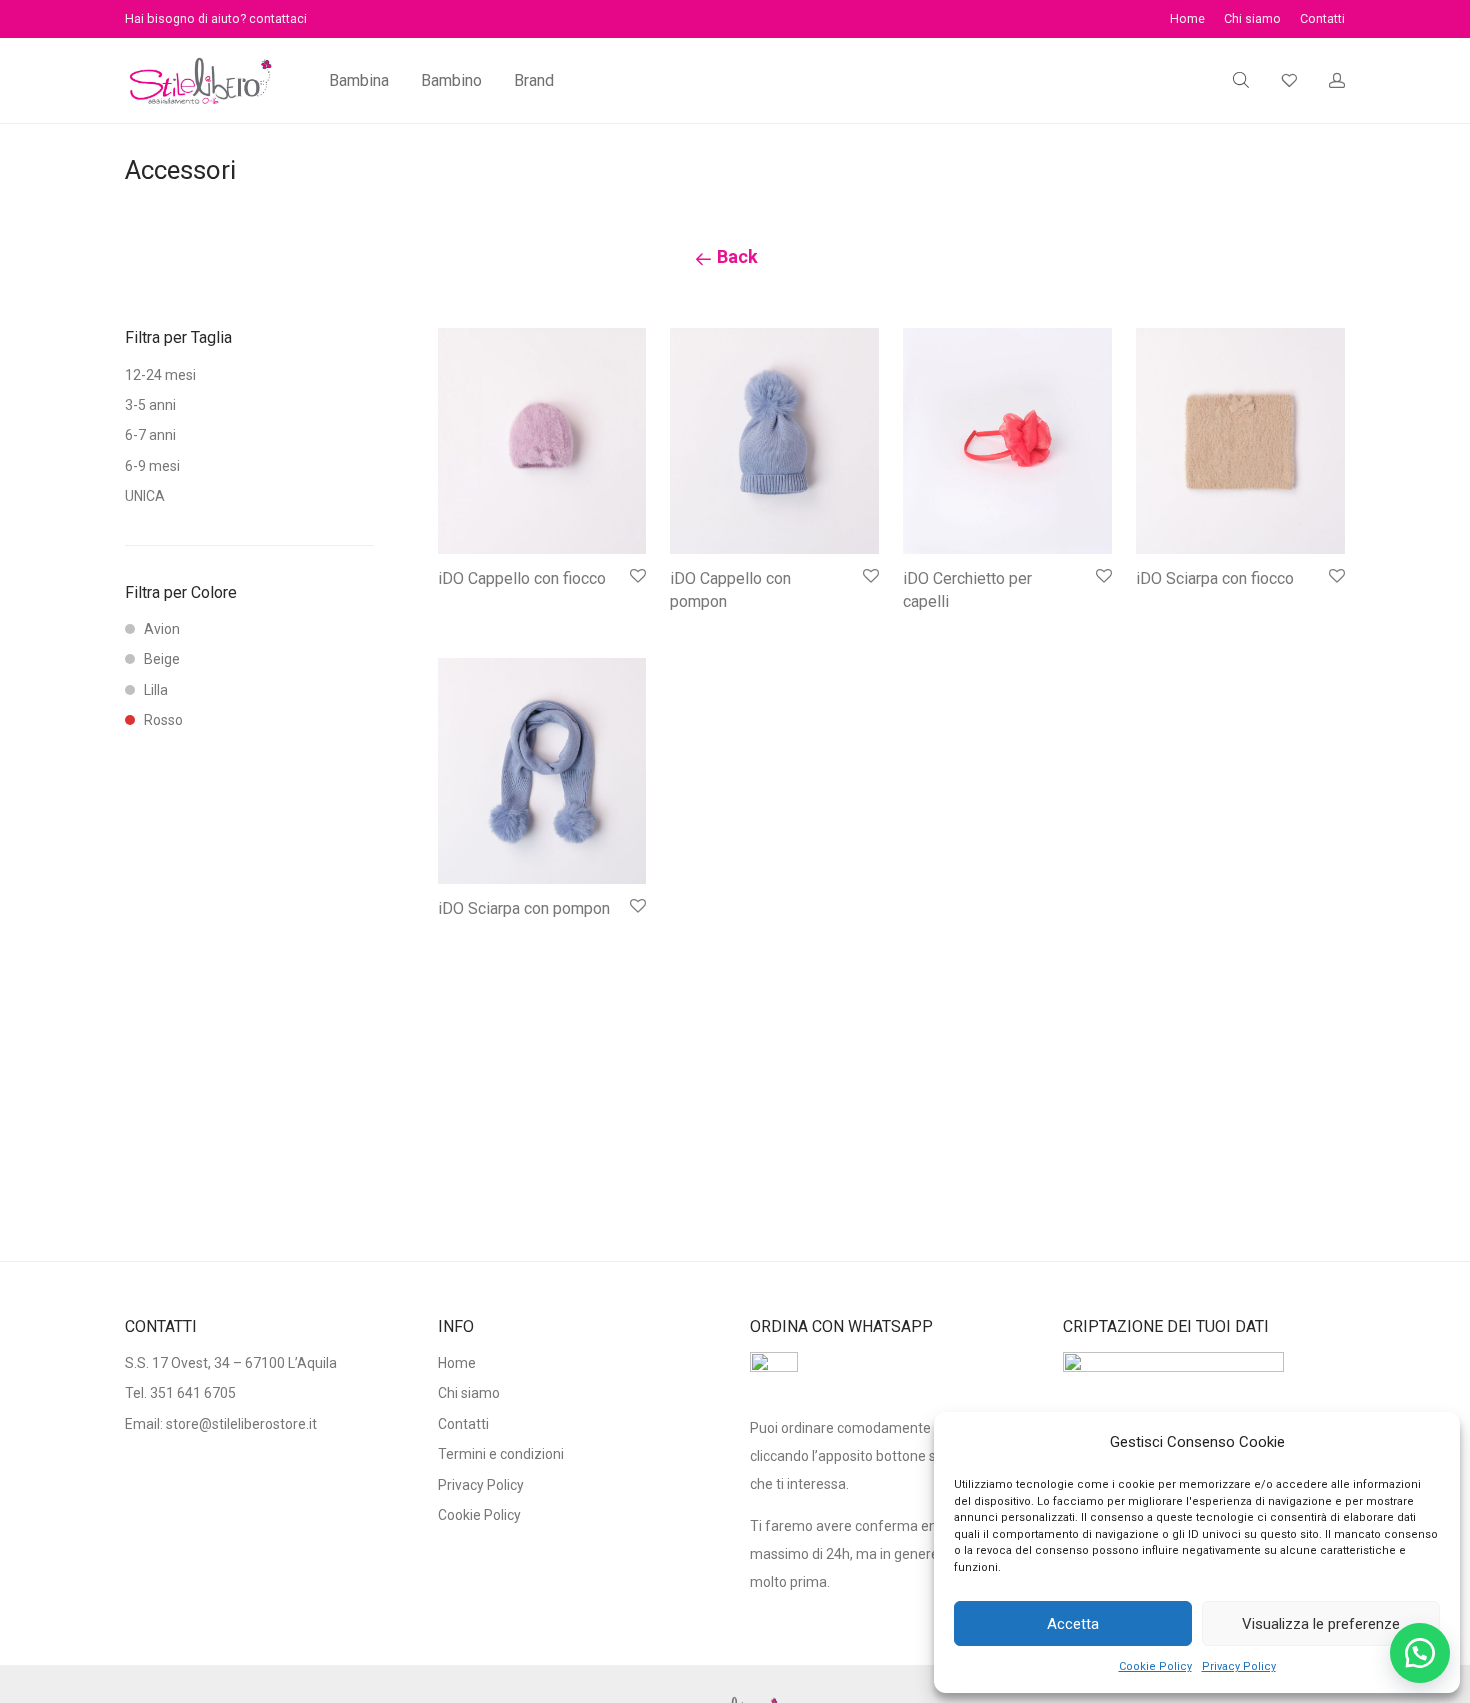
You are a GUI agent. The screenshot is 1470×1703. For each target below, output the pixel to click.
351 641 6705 (193, 1393)
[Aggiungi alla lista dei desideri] (636, 576)
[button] (1420, 1653)
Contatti (1322, 19)
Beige (162, 659)
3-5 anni (150, 405)
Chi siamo (1252, 19)
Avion (162, 629)
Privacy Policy (1239, 1666)
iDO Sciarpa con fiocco (1215, 578)
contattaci (278, 18)
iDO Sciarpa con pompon (524, 908)
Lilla (156, 690)
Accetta (1073, 1624)
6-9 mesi (152, 466)
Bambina (359, 80)
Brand (534, 80)
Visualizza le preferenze (1321, 1624)
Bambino (451, 80)
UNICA (145, 496)
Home (1187, 19)
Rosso (163, 720)
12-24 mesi (160, 375)
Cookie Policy (1155, 1666)
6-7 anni (150, 435)
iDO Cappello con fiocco (522, 578)
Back (735, 256)
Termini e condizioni (501, 1454)
